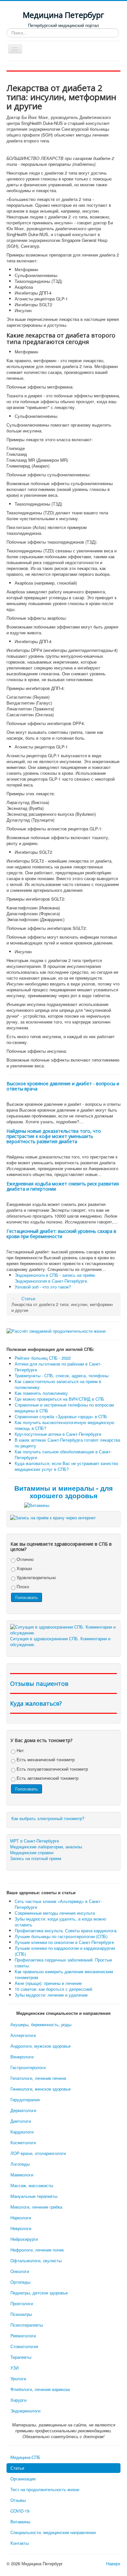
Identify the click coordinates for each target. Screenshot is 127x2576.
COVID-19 (20, 2511)
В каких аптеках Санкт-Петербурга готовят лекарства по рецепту (67, 1443)
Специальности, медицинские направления (53, 2532)
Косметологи (23, 2142)
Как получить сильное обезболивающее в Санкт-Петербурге (63, 1454)
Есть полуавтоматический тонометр (52, 1769)
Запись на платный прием (36, 1858)
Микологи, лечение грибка (36, 2207)
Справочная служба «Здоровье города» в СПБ (61, 1416)
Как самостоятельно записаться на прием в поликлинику (58, 1384)
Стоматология (24, 2346)
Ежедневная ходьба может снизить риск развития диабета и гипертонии (63, 1186)
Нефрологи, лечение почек (37, 2250)
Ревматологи (23, 2336)
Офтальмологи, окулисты (36, 2260)
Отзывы (18, 2500)
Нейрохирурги (24, 2239)
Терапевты (21, 2357)
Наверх (113, 2563)
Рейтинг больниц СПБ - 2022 (43, 1358)
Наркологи (21, 2218)
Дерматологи (23, 2110)
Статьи (17, 2468)
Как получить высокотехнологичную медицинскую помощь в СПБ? (64, 1425)
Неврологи (21, 2228)
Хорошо (24, 1568)
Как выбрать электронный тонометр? (48, 1818)
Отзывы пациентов (39, 1684)
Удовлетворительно (35, 1577)
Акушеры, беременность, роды (41, 2024)
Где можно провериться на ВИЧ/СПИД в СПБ (59, 1399)
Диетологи (21, 2121)
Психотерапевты (27, 2325)
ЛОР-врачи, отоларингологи (38, 2153)
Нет (20, 1750)
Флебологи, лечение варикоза (40, 2389)
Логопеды (20, 2164)
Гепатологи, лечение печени (38, 2078)
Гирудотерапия (25, 2100)
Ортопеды (20, 2282)
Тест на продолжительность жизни (45, 2489)
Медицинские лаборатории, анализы (46, 1847)
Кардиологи (22, 2132)
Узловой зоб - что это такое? (43, 1287)
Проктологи (22, 2303)
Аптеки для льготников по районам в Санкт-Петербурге (58, 1367)
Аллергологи (23, 2035)
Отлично (24, 1559)
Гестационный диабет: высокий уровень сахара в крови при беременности (61, 1234)
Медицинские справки (32, 1853)
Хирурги (18, 2400)
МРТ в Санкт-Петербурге (35, 1841)
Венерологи (22, 2057)
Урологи (18, 2378)
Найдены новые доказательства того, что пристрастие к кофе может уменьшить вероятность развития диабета (54, 1136)
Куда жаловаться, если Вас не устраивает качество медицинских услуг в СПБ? (66, 1466)
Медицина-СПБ (25, 2457)
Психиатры (21, 2314)
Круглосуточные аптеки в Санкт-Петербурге (58, 1434)
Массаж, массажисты (32, 2185)
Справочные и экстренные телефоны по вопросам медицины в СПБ (64, 1408)
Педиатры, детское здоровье (39, 2293)
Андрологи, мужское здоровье (41, 2046)
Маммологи (22, 2175)
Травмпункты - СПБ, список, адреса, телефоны (62, 1375)
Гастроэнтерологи (28, 2067)
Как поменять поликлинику (41, 1393)
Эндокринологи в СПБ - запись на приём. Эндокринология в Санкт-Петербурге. (55, 1278)
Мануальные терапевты (34, 2196)
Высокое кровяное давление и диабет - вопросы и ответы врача (63, 1086)
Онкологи (20, 2271)
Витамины (20, 2522)
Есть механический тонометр (45, 1759)
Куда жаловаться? (36, 1703)
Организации (23, 2479)
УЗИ (14, 2368)
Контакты (20, 2543)
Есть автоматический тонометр (47, 1778)
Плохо (22, 1586)
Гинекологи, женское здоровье (41, 2089)
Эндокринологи (25, 2411)
